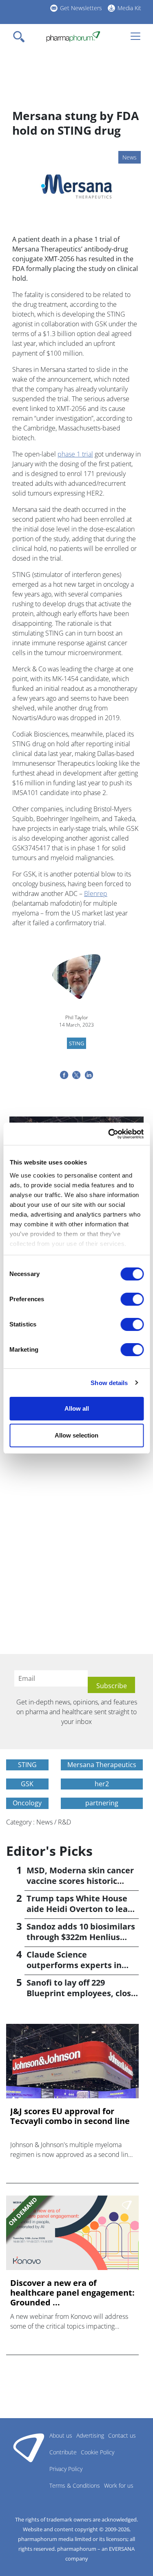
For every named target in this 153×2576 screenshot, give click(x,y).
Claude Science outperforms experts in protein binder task (74, 1965)
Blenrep (96, 894)
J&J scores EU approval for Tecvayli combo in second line (70, 2116)
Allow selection (76, 1435)
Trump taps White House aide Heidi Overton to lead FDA (80, 1909)
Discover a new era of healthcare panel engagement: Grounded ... (72, 2293)
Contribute (63, 2452)
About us (61, 2435)
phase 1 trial (75, 454)
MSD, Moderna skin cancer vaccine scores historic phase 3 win (80, 1881)
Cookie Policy (98, 2452)
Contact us (122, 2435)
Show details (109, 1383)
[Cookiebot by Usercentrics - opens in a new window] (109, 1134)
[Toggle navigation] (21, 37)
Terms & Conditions (75, 2485)
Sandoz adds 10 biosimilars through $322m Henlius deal (81, 1937)
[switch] (132, 1299)
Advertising (90, 2435)
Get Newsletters (81, 8)
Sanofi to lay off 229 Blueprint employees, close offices (81, 1993)
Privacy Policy (66, 2469)
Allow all (77, 1408)
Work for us (119, 2485)
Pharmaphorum (29, 2447)
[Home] (73, 37)
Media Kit (129, 8)
